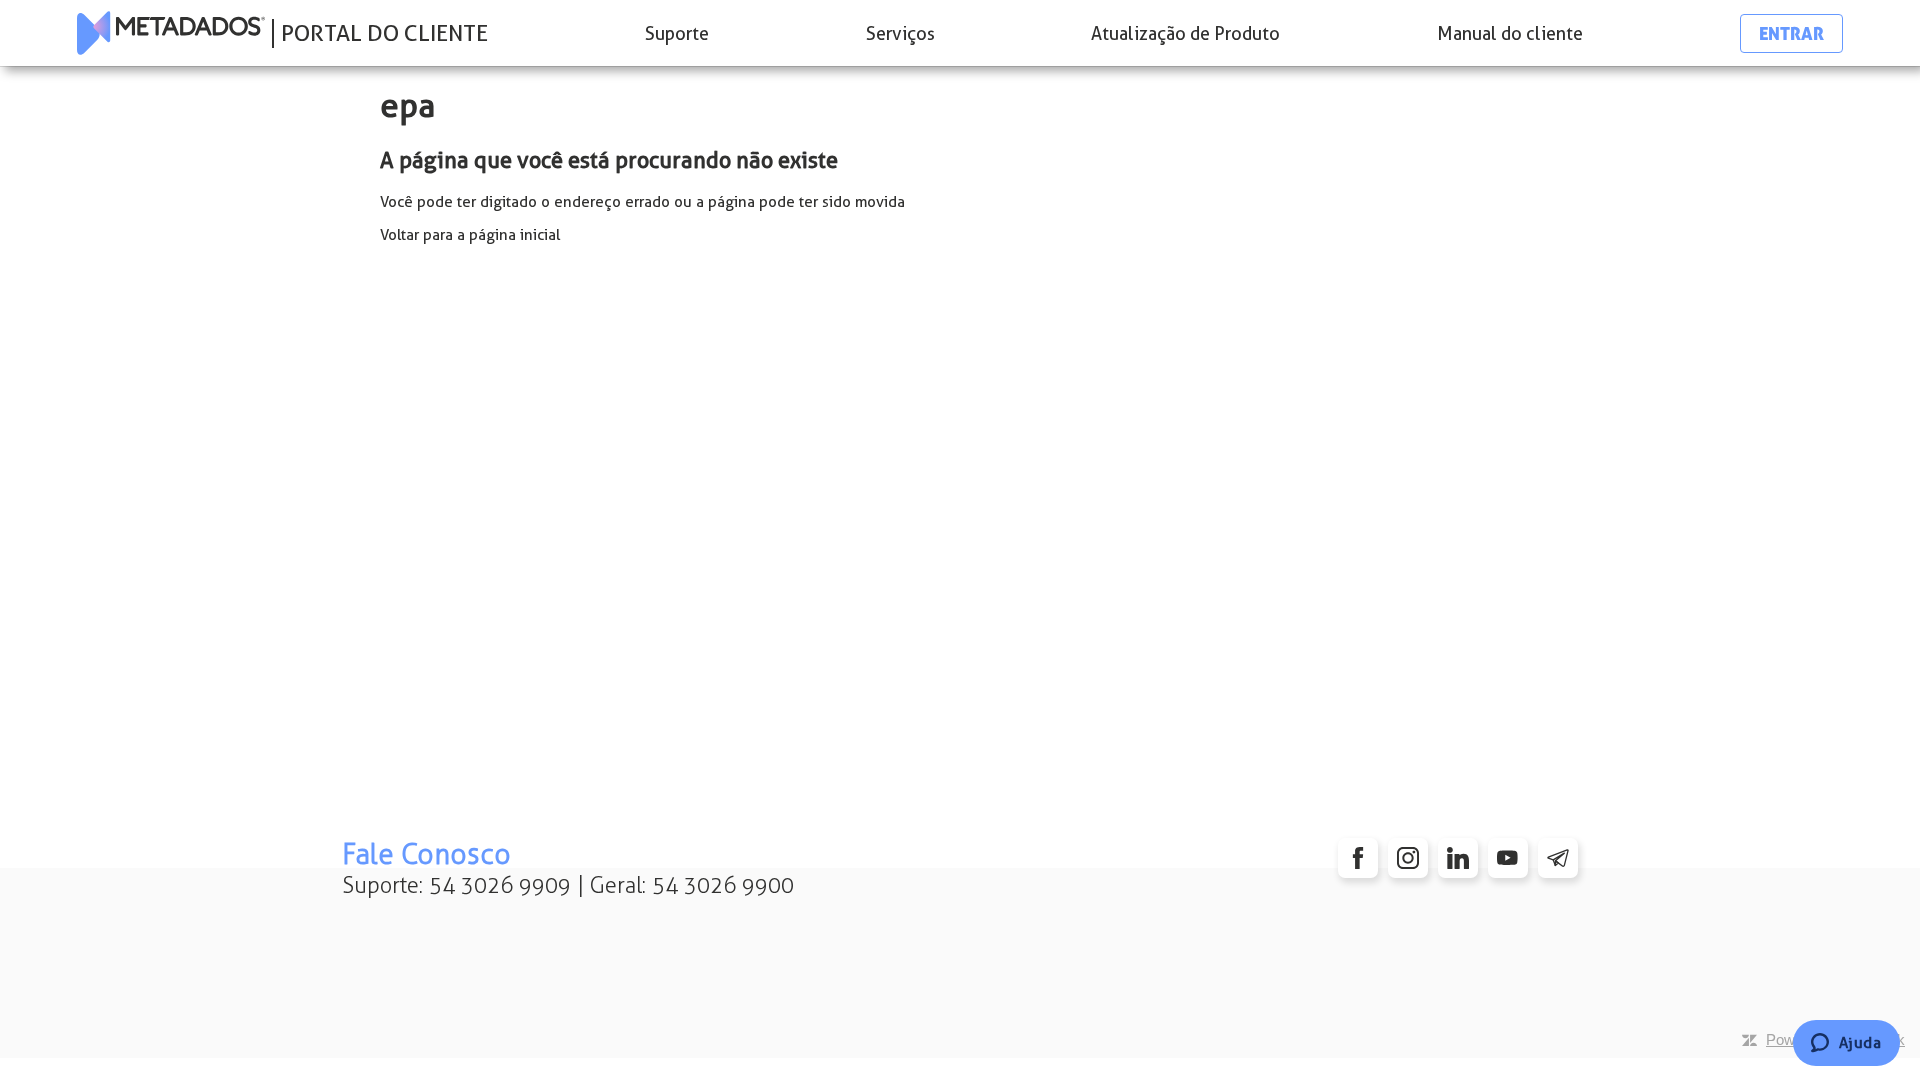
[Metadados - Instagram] (1408, 858)
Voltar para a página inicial (470, 235)
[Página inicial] (171, 33)
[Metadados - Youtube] (1508, 858)
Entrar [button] (1791, 33)
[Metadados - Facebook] (1358, 858)
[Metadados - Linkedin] (1458, 858)
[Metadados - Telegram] (1558, 858)
